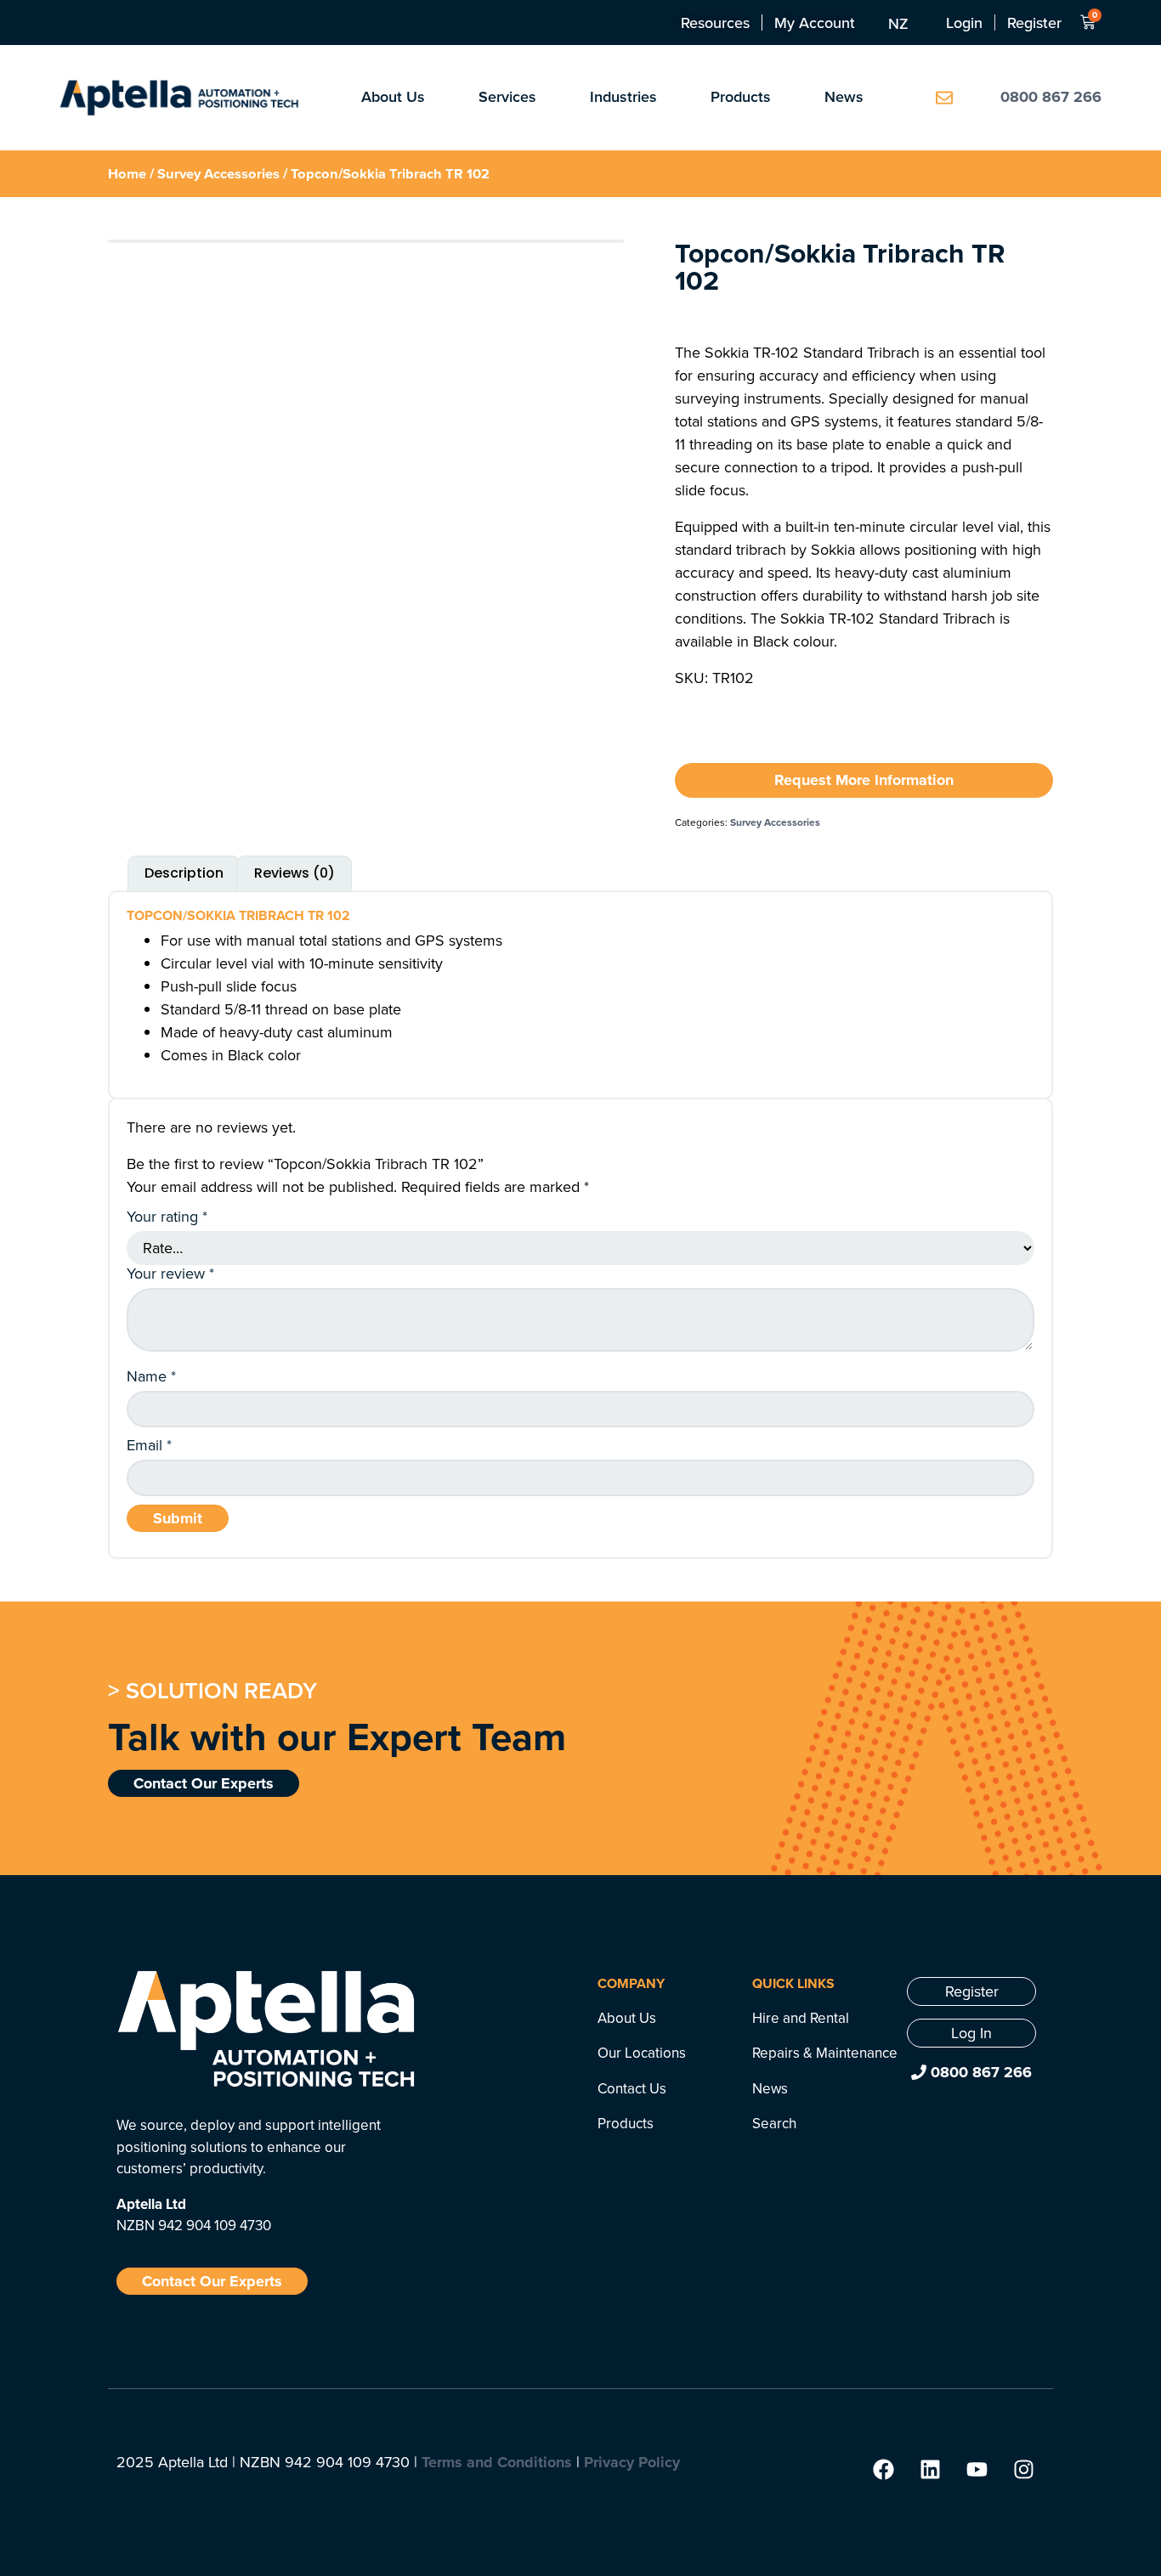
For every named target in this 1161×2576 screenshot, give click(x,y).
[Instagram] (1023, 2470)
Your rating (167, 1217)
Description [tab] (184, 873)
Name (151, 1376)
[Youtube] (977, 2470)
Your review (170, 1274)
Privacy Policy (632, 2462)
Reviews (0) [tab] (294, 873)
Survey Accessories (218, 173)
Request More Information (864, 780)
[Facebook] (883, 2470)
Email (149, 1445)
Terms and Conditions (497, 2462)
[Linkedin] (930, 2470)
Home (127, 173)
